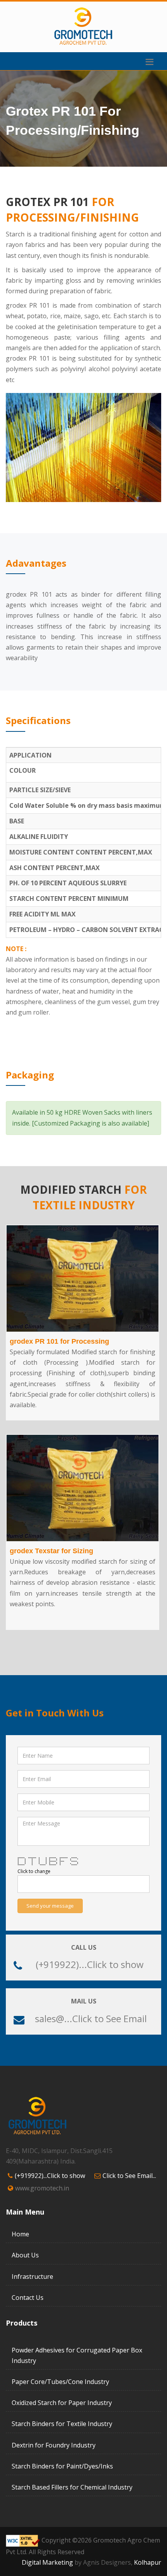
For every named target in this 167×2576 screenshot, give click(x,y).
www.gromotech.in (42, 2188)
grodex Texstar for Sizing (51, 1551)
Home (20, 2234)
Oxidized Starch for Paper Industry (62, 2403)
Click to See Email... (129, 2176)
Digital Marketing (47, 2562)
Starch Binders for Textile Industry (62, 2424)
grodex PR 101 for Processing (59, 1341)
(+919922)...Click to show (90, 1964)
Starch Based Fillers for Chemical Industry (72, 2487)
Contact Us (28, 2298)
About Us (25, 2255)
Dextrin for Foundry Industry (54, 2445)
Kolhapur (148, 2562)
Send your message (50, 1906)
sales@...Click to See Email (91, 2018)
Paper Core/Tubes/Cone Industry (60, 2382)
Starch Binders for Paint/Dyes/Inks (62, 2466)
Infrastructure (32, 2276)
